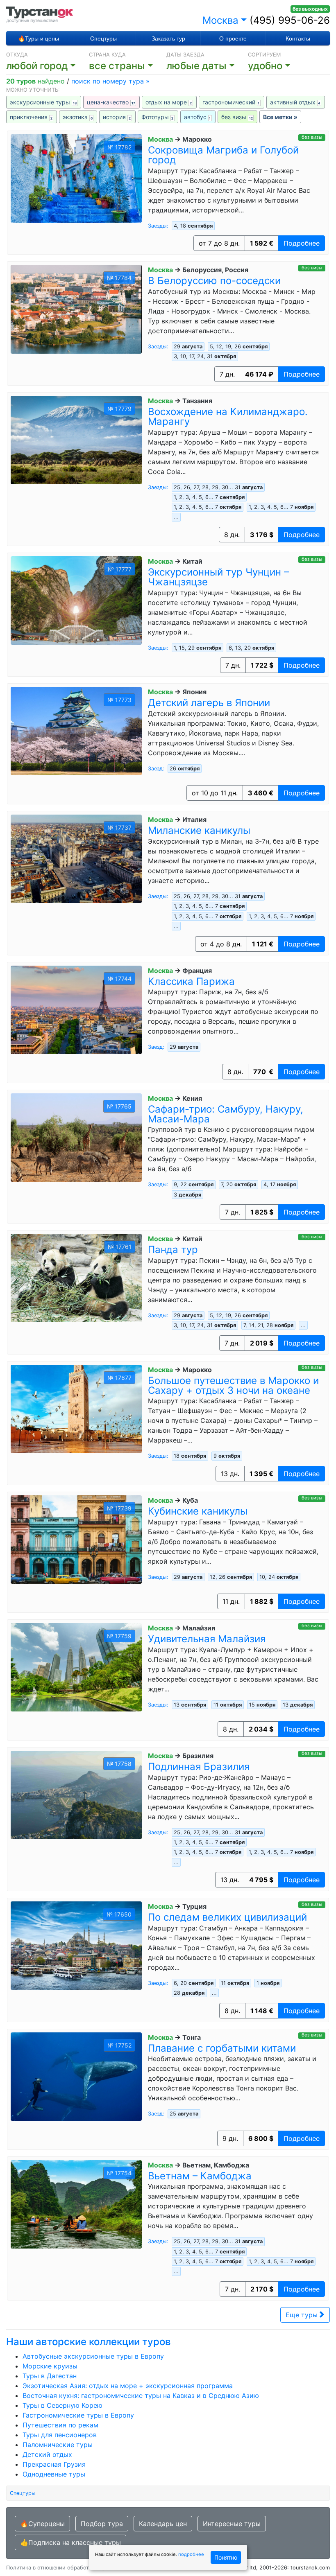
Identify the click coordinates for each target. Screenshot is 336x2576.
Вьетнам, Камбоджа (216, 2165)
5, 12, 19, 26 (239, 347)
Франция (197, 971)
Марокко (197, 139)
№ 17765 (119, 1106)
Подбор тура (102, 2524)
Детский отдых (47, 2454)
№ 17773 (119, 700)
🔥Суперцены (42, 2524)
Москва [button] (220, 20)
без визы (237, 117)
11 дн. (231, 1601)
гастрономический (231, 102)
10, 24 (279, 1577)
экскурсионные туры (43, 102)
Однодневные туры (54, 2474)
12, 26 (231, 1577)
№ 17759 (119, 1636)
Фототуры (158, 117)
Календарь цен (163, 2524)
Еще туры (303, 2315)
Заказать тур (168, 38)
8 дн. (232, 535)
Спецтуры (103, 38)
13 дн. (230, 1474)
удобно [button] (265, 66)
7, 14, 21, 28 (268, 1325)
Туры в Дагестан (50, 2376)
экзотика (78, 117)
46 (259, 374)
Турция (194, 1906)
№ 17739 (119, 1508)
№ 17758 (119, 1764)
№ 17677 (119, 1378)
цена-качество (111, 102)
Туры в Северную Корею (62, 2405)
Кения (192, 1098)
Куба (190, 1500)
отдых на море (169, 102)
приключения (31, 117)
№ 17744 (119, 979)
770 (263, 1072)
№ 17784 (119, 278)
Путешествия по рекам (60, 2425)
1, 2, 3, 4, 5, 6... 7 (209, 497)
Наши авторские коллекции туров (89, 2342)
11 (228, 1705)
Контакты (298, 38)
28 (189, 1993)
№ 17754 (119, 2173)
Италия (194, 820)
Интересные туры (232, 2524)
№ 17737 (119, 827)
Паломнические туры (58, 2445)
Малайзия (199, 1628)
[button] (207, 66)
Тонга (192, 2037)
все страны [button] (117, 66)
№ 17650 (119, 1914)
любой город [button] (37, 66)
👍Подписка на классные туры (70, 2542)
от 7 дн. (219, 243)
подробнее (191, 2554)
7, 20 (238, 1184)
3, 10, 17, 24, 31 (205, 356)
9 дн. (230, 2138)
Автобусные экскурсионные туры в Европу (93, 2356)
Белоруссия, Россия (215, 270)
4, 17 (280, 1184)
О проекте (233, 38)
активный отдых (295, 102)
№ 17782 (119, 147)
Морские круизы (50, 2366)
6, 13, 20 (251, 648)
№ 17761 (120, 1247)
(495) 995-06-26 (290, 20)
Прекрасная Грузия (54, 2464)
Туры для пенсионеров (60, 2435)
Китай (192, 561)
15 (262, 1705)
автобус (198, 117)
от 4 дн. (221, 944)
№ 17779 (119, 409)
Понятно (226, 2557)
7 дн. (227, 374)
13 (298, 1705)
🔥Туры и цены (39, 38)
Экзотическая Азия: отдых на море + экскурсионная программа (128, 2386)
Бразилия (198, 1756)
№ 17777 (120, 569)
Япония (194, 692)
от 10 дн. (215, 793)
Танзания (197, 401)
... (176, 517)
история (117, 117)
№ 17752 (119, 2045)
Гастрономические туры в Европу (78, 2415)
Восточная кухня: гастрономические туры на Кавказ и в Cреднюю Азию (141, 2395)
